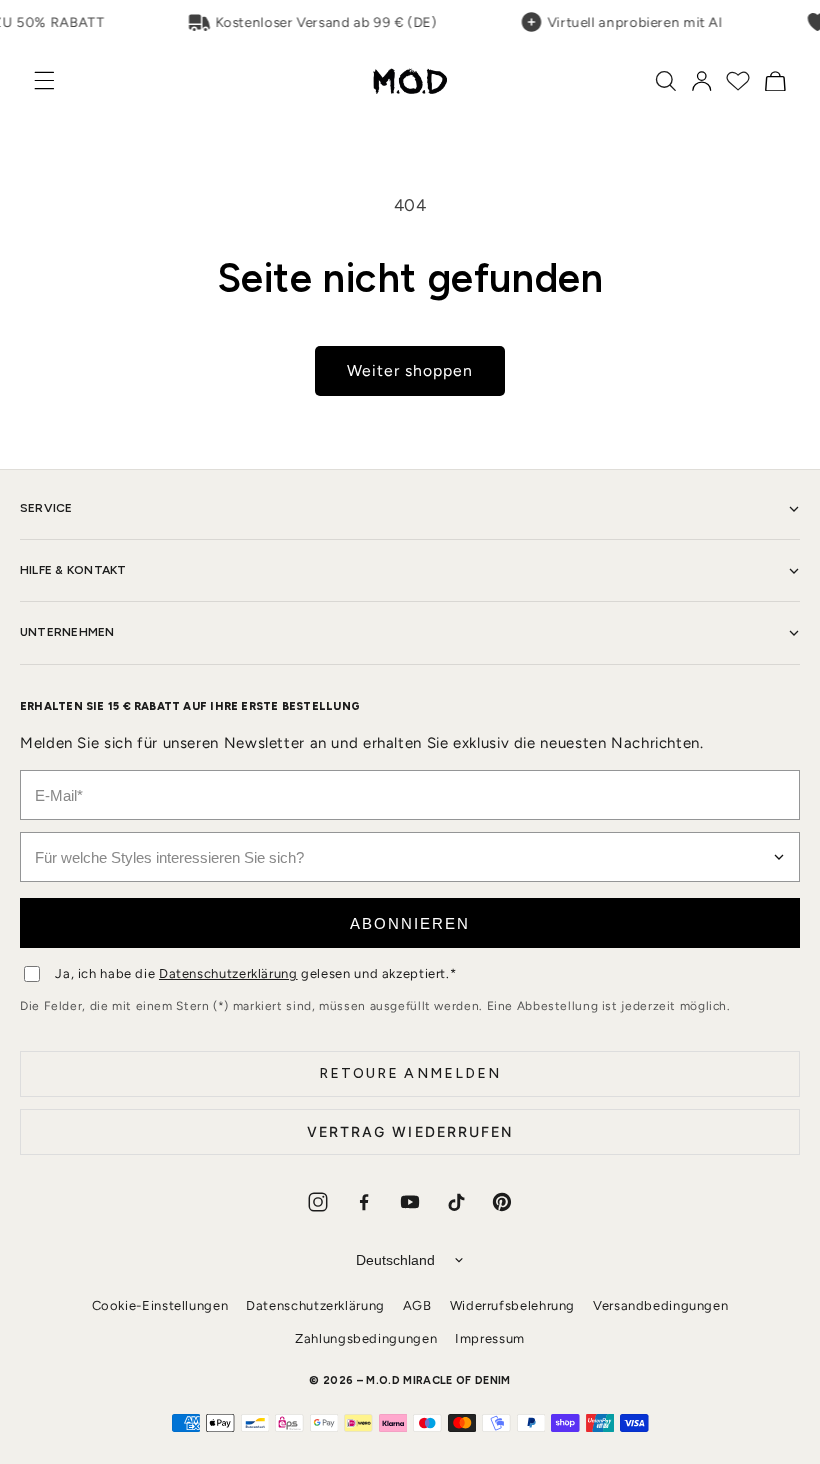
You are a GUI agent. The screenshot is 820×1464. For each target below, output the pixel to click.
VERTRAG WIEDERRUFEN (410, 1131)
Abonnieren (410, 923)
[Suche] (666, 81)
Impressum (490, 1338)
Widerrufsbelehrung (512, 1305)
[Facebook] (364, 1202)
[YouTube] (410, 1202)
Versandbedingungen (660, 1305)
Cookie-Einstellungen (160, 1305)
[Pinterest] (502, 1202)
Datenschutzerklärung (228, 973)
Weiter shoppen (410, 370)
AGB (417, 1305)
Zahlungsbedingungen (366, 1338)
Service (46, 508)
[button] (55, 80)
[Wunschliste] (738, 81)
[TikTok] (456, 1202)
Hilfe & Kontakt (73, 570)
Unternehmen (67, 632)
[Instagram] (318, 1202)
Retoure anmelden (410, 1073)
